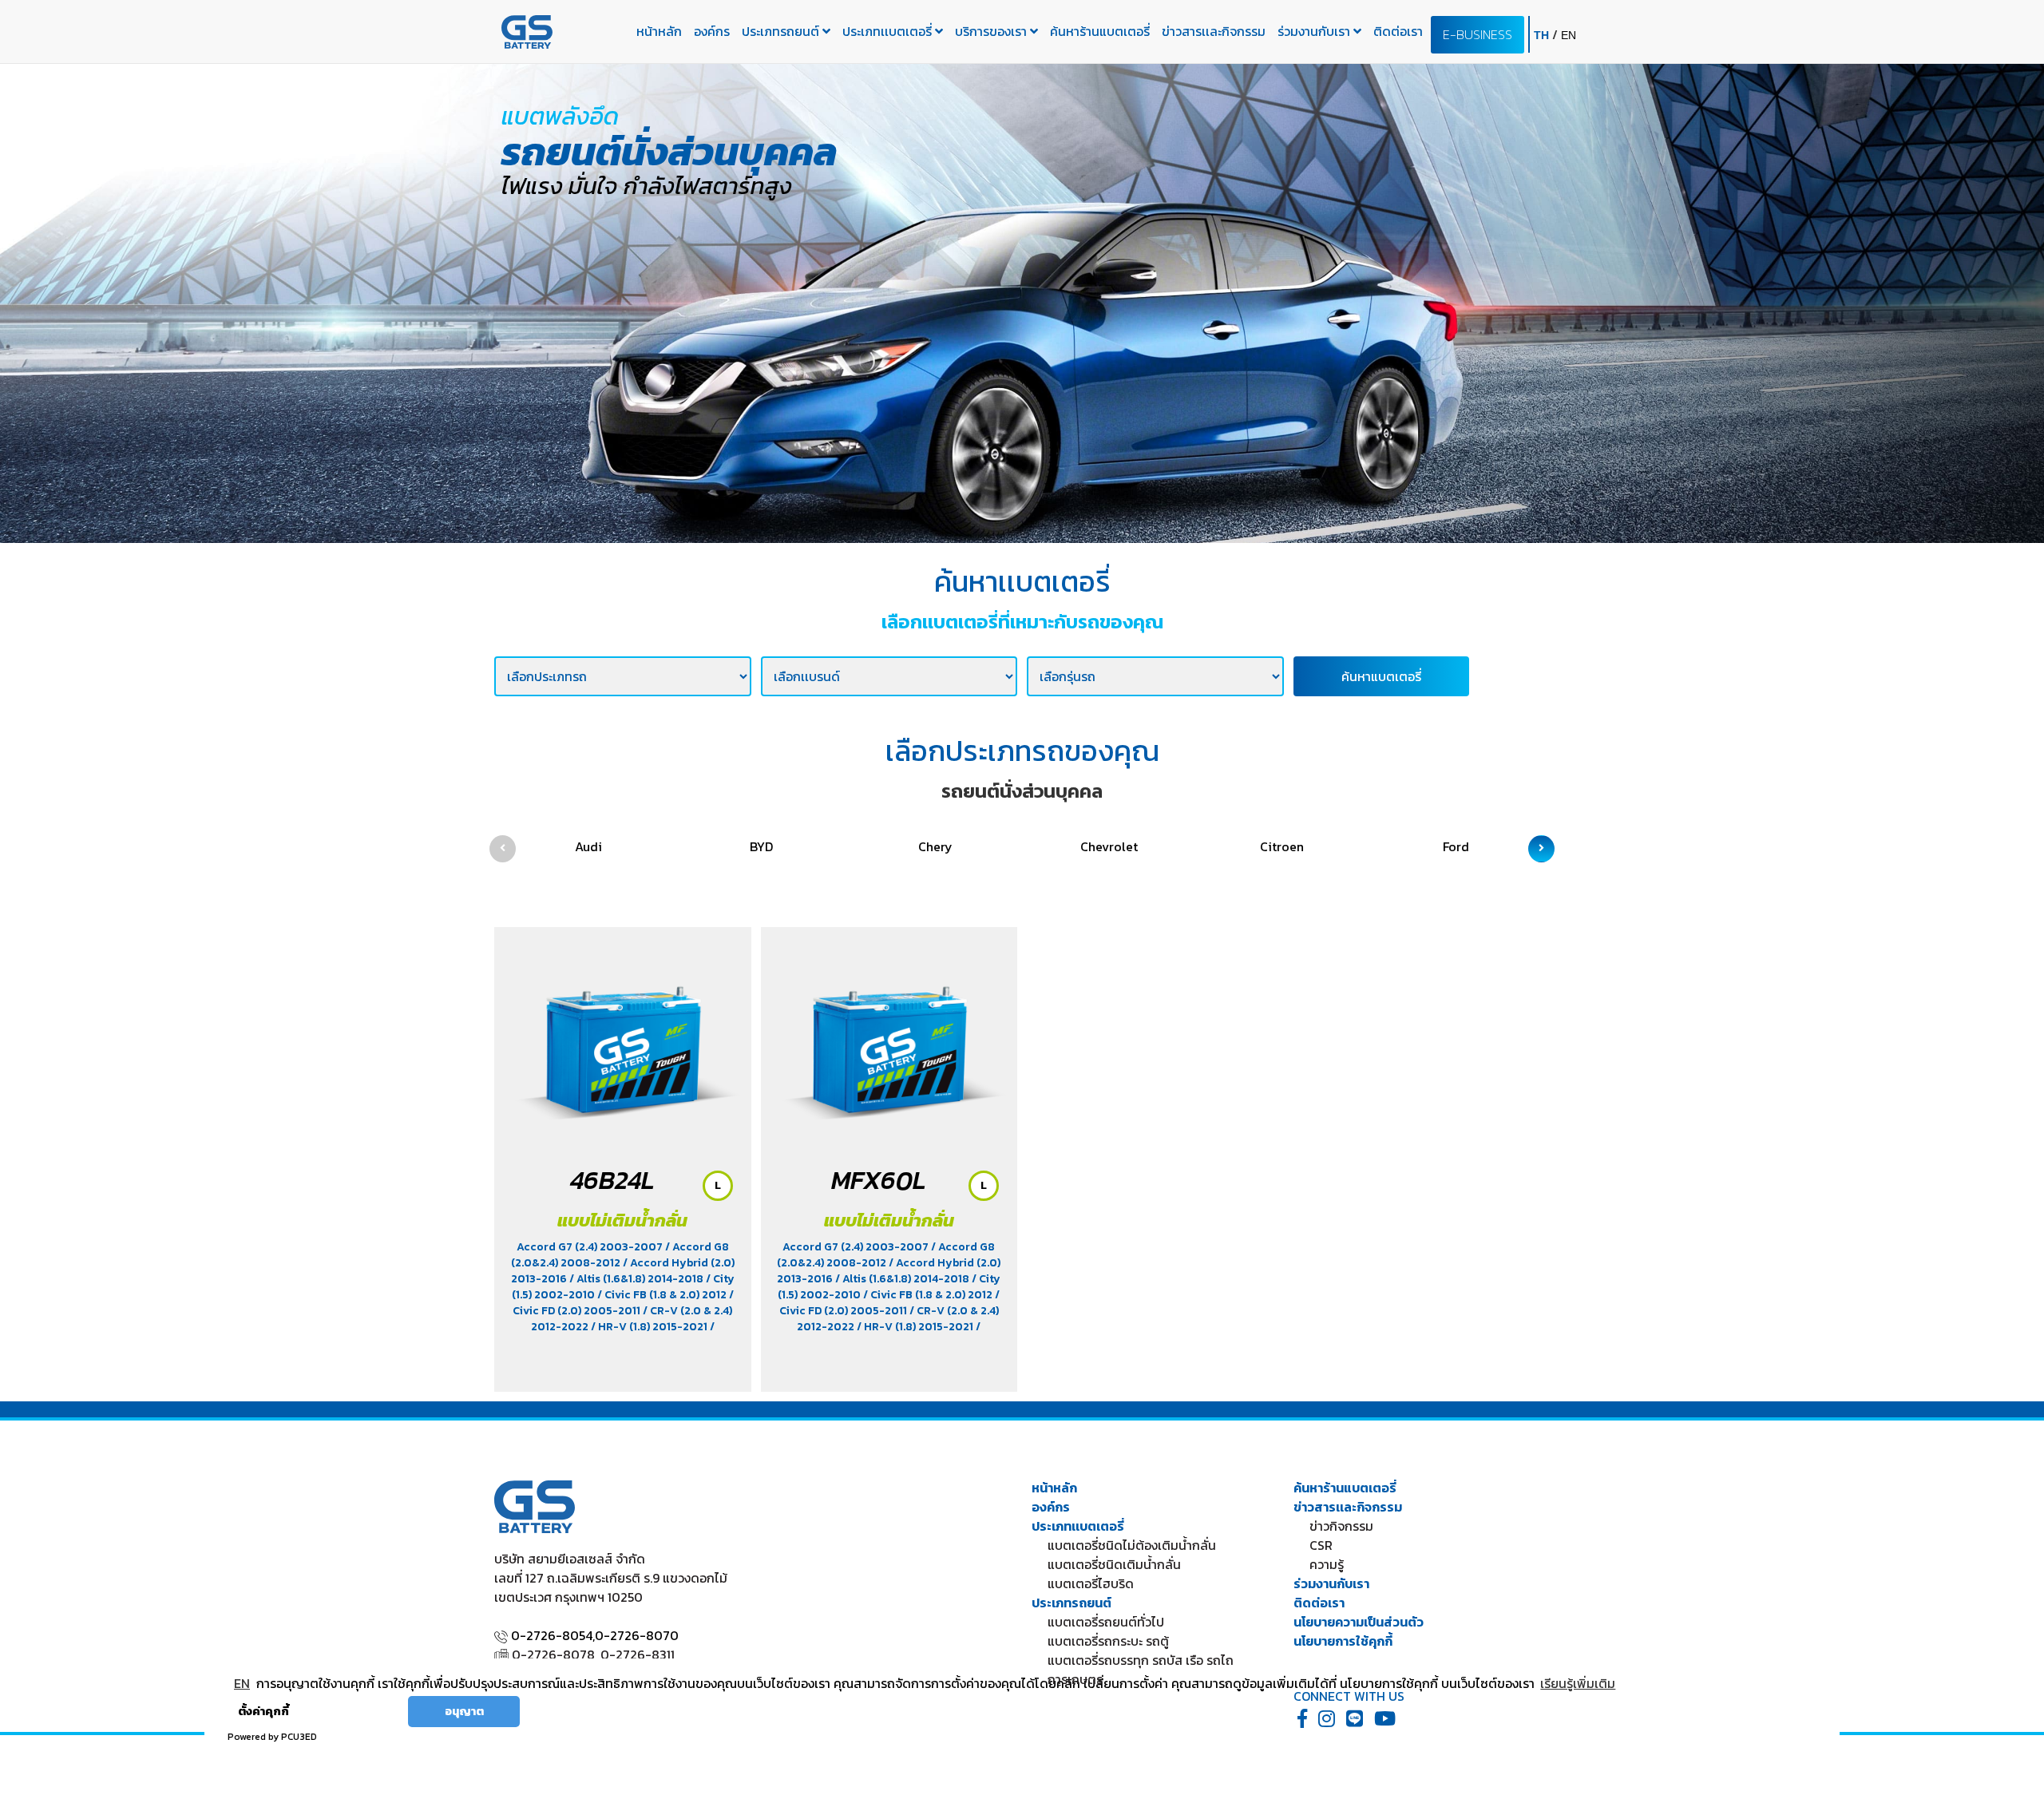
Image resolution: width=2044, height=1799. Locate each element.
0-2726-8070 (637, 1635)
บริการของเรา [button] (992, 31)
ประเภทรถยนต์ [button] (782, 31)
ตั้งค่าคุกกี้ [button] (263, 1711)
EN (242, 1683)
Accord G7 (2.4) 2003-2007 (591, 1247)
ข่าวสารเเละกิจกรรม (1214, 31)
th (1543, 35)
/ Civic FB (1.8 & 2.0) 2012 (663, 1295)
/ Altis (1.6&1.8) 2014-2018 (638, 1279)
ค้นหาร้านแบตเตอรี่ (1100, 31)
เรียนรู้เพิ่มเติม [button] (1578, 1683)
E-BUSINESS (1478, 34)
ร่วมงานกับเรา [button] (1315, 31)
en (1569, 35)
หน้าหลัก (659, 31)
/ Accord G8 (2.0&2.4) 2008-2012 (620, 1255)
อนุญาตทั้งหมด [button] (355, 1711)
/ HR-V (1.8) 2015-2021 (650, 1327)
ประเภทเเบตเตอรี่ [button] (889, 31)
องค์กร (712, 31)
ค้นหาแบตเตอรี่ (1381, 676)
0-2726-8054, (553, 1635)
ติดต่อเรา (1398, 31)
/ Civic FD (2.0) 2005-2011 (623, 1303)
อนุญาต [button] (464, 1711)
